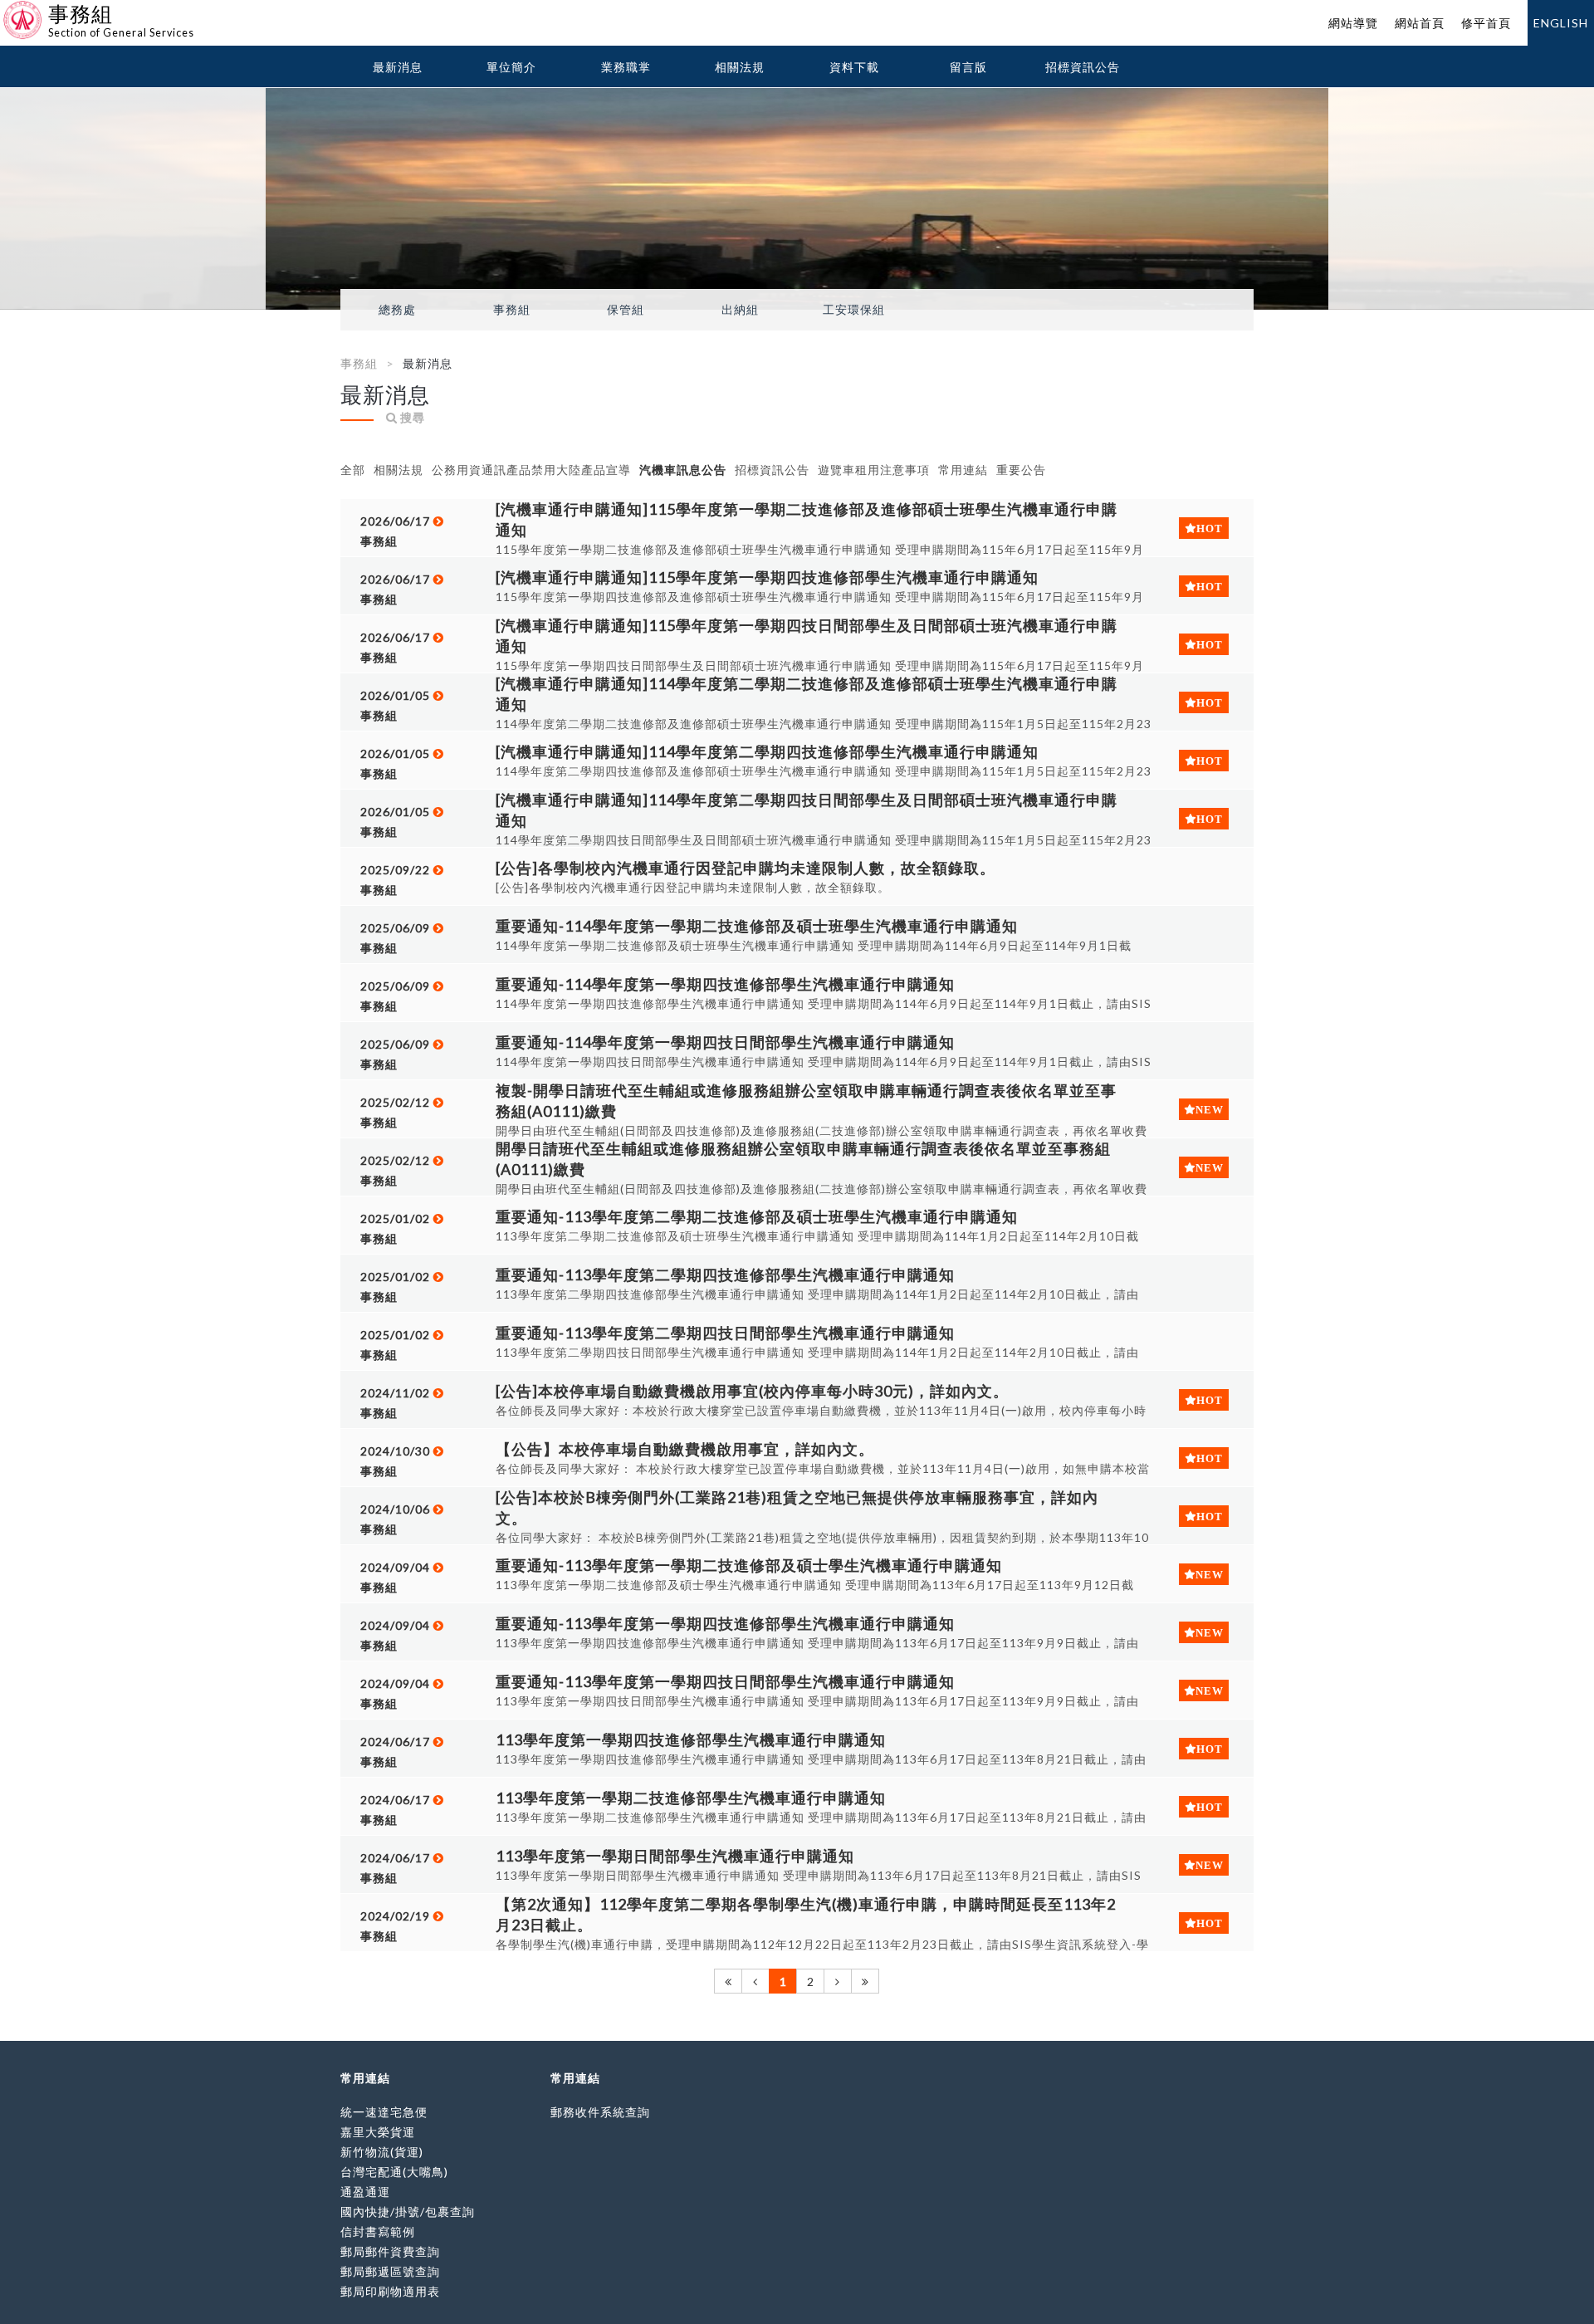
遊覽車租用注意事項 (874, 470)
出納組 (740, 310)
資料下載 (854, 67)
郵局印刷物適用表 (390, 2291)
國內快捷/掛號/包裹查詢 (408, 2211)
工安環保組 (854, 310)
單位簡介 (511, 67)
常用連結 (963, 470)
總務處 (397, 310)
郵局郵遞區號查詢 (390, 2271)
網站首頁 (1420, 23)
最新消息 (398, 67)
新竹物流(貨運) (382, 2152)
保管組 (626, 310)
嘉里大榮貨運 (378, 2132)
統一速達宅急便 (384, 2112)
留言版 (968, 67)
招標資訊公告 (1083, 67)
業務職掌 (626, 67)
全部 (353, 470)
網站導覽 (1353, 23)
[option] (797, 199)
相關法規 (740, 67)
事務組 (512, 310)
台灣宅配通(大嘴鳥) (394, 2172)
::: (6, 12)
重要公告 (1021, 470)
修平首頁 (1486, 23)
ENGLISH (1561, 23)
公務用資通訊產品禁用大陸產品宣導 (531, 470)
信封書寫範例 (378, 2231)
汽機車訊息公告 (683, 470)
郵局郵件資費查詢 (390, 2251)
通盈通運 (365, 2192)
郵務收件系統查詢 (600, 2112)
